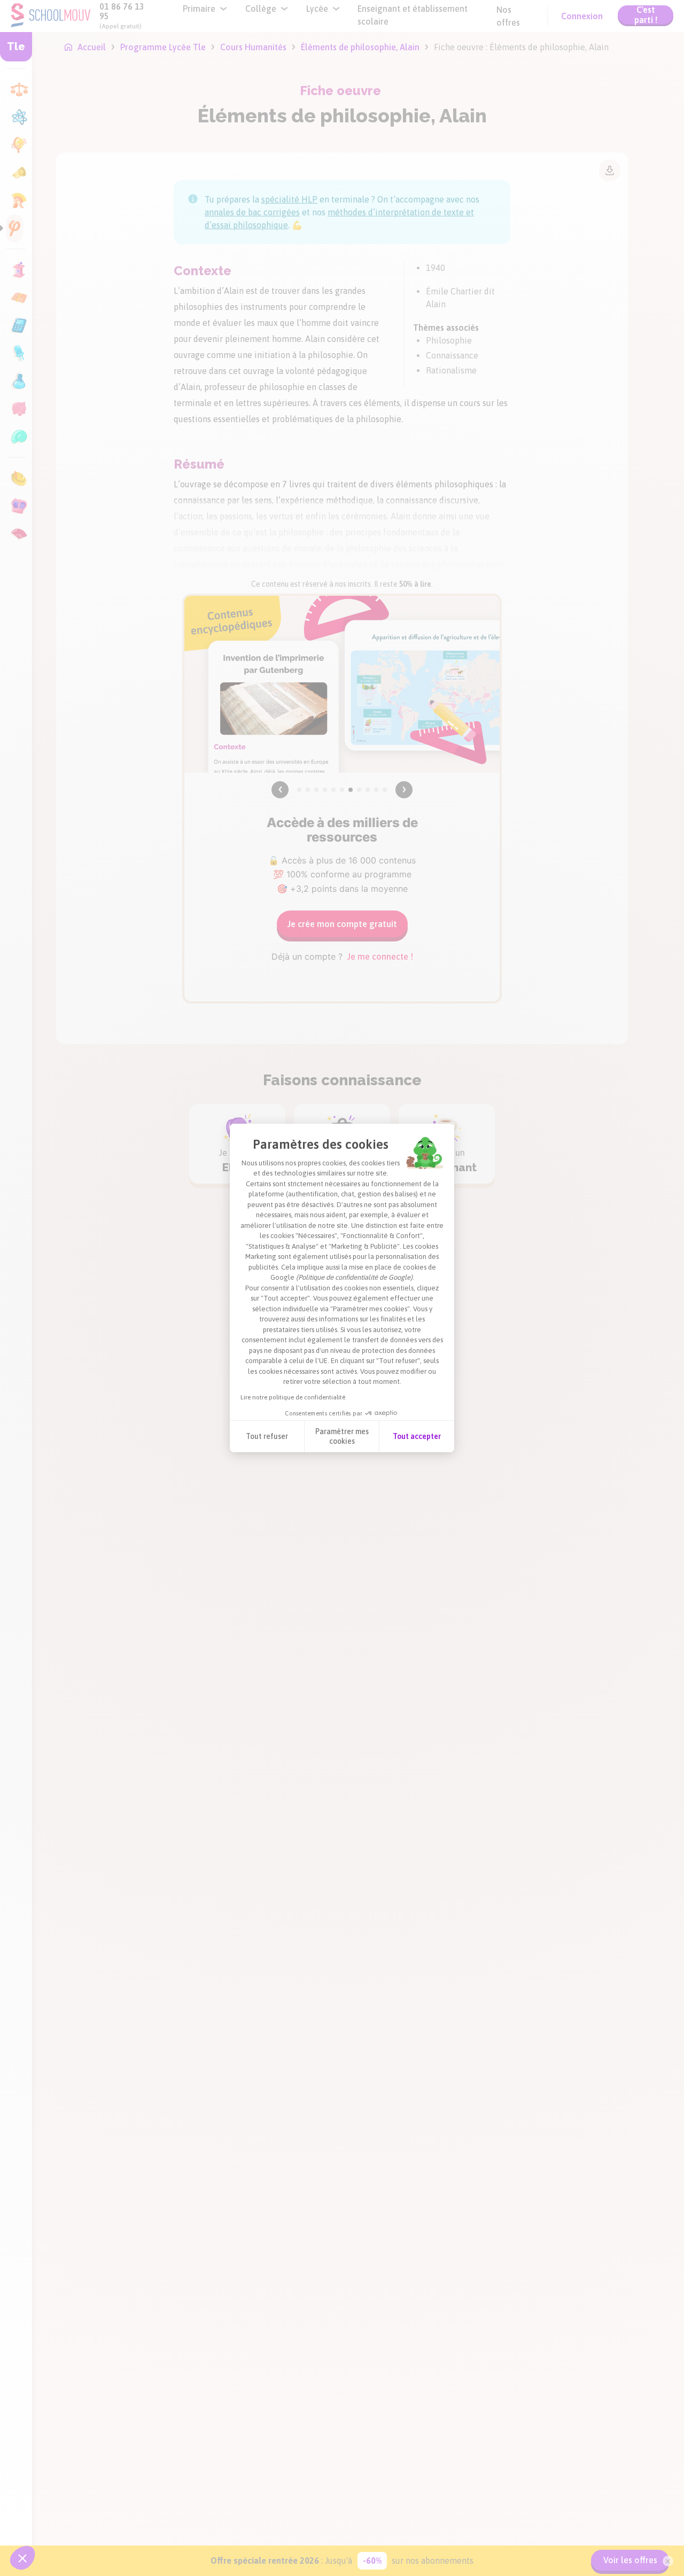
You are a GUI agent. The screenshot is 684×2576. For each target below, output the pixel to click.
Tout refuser (267, 1436)
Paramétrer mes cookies (342, 1436)
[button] (22, 2558)
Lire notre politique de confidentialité (293, 1397)
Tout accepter (417, 1436)
